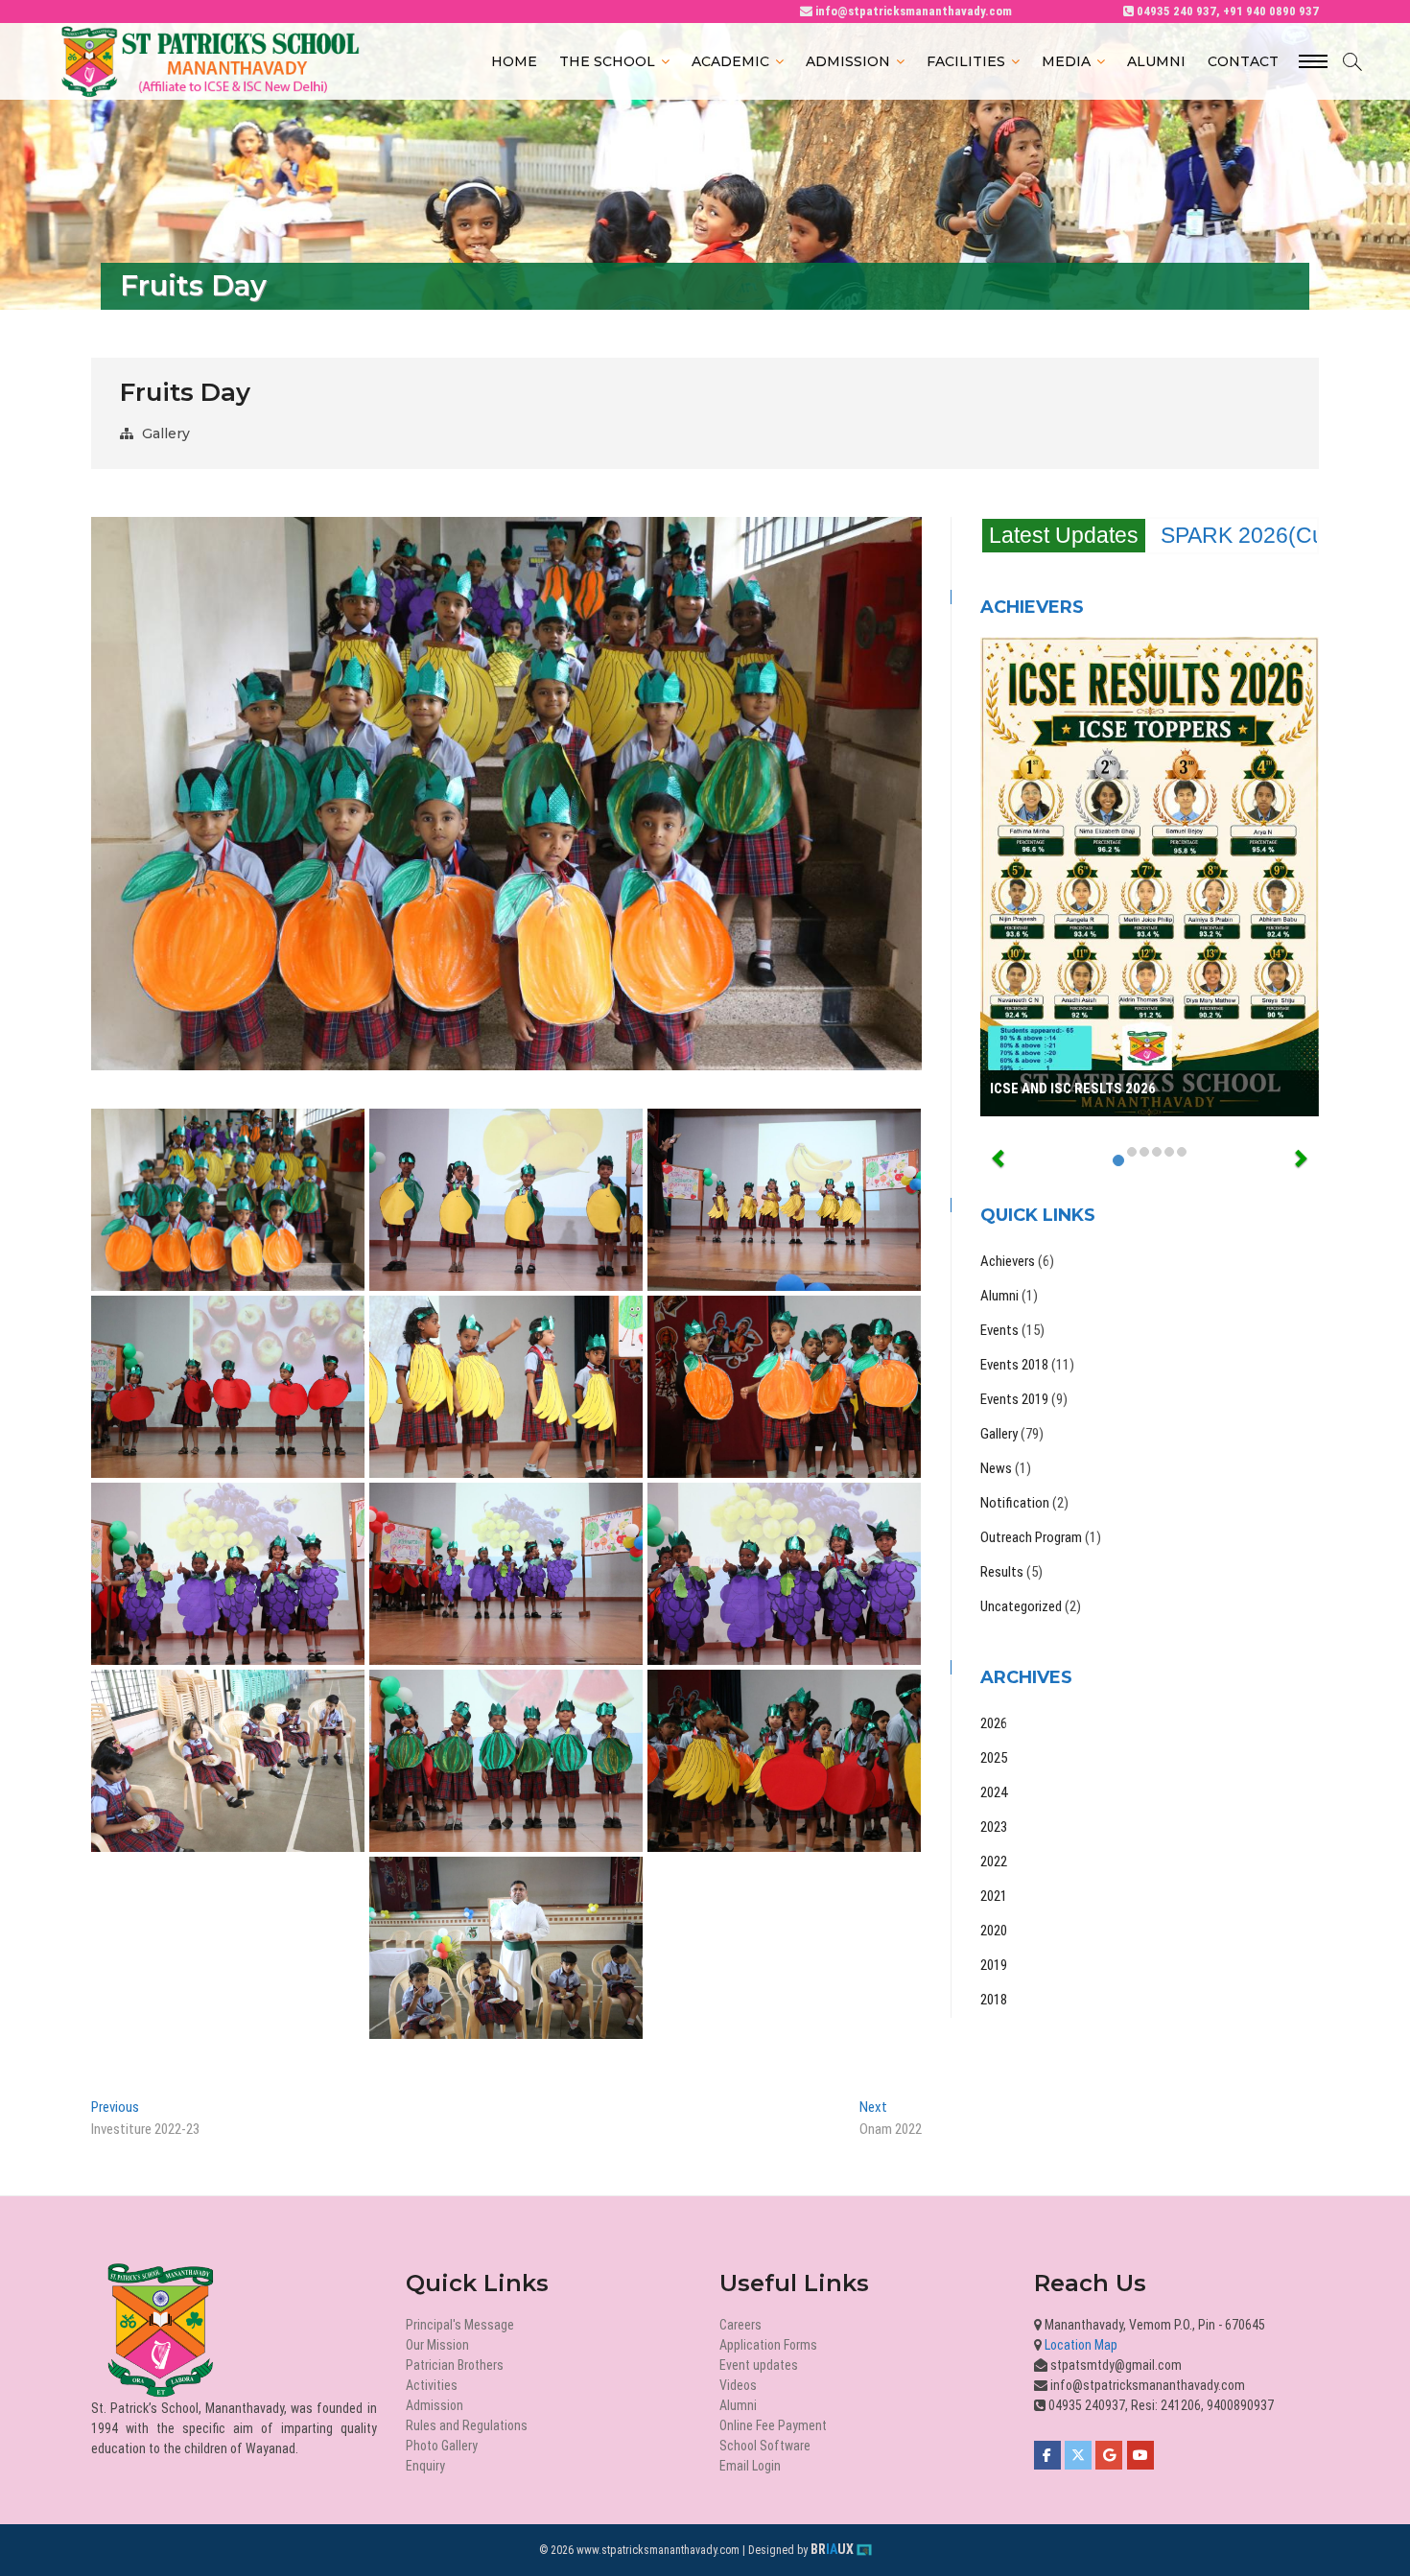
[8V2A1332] (506, 1948)
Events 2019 (1014, 1399)
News (996, 1468)
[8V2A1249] (784, 1200)
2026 (994, 1723)
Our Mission (437, 2345)
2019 (994, 1965)
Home (514, 61)
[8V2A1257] (506, 1387)
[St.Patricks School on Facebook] (1047, 2455)
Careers (740, 2325)
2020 (994, 1931)
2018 (994, 2000)
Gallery (166, 433)
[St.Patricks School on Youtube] (1140, 2455)
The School (607, 61)
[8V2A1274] (228, 1387)
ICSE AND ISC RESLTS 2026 (1073, 1089)
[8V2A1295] (784, 1574)
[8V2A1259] (784, 1387)
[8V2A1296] (228, 1574)
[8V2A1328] (228, 1761)
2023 (994, 1827)
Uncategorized (1021, 1606)
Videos (738, 2385)
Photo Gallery (442, 2446)
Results (1002, 1572)
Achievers (1008, 1261)
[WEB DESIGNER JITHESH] (864, 2550)
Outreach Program (1031, 1537)
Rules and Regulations (467, 2425)
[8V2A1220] (228, 1200)
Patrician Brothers (455, 2365)
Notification (1015, 1503)
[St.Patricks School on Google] (1109, 2455)
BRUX (832, 2549)
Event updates (759, 2365)
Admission (848, 61)
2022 (994, 1862)
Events (999, 1330)
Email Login (750, 2466)
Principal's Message (460, 2325)
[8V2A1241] (506, 1200)
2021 (994, 1896)
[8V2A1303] (784, 1761)
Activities (432, 2385)
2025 (994, 1758)
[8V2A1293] (506, 1574)
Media (1066, 61)
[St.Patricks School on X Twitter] (1078, 2455)
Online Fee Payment (773, 2425)
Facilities (966, 61)
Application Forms (768, 2345)
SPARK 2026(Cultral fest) (1285, 535)
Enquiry (425, 2466)
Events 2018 (1014, 1365)
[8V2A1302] (506, 1761)
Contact (1243, 61)
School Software (765, 2446)
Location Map (1080, 2345)
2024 (994, 1792)
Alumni (1156, 61)
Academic (730, 61)
